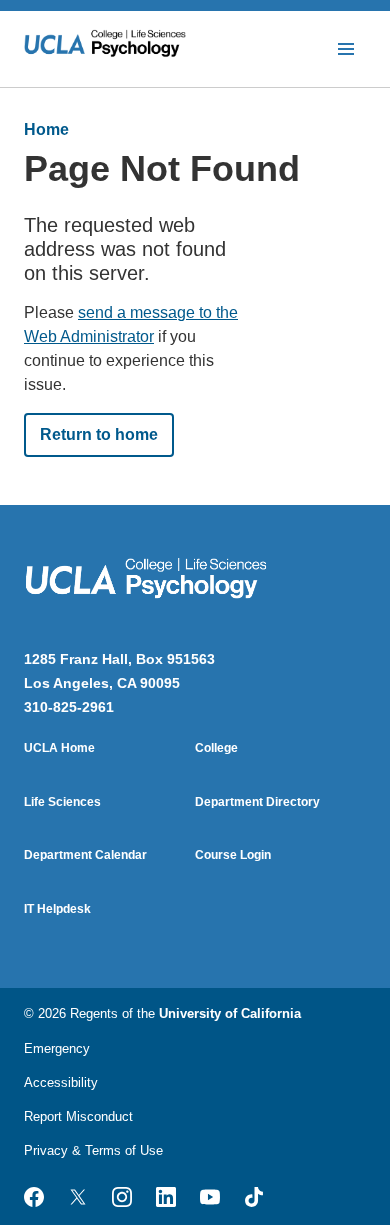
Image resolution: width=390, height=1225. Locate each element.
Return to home (99, 434)
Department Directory (257, 802)
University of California (230, 1013)
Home (46, 129)
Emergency (57, 1048)
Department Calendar (85, 855)
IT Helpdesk (57, 909)
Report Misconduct (78, 1116)
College (216, 748)
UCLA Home (59, 748)
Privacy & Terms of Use (93, 1150)
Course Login (233, 855)
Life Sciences (62, 802)
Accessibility (61, 1082)
